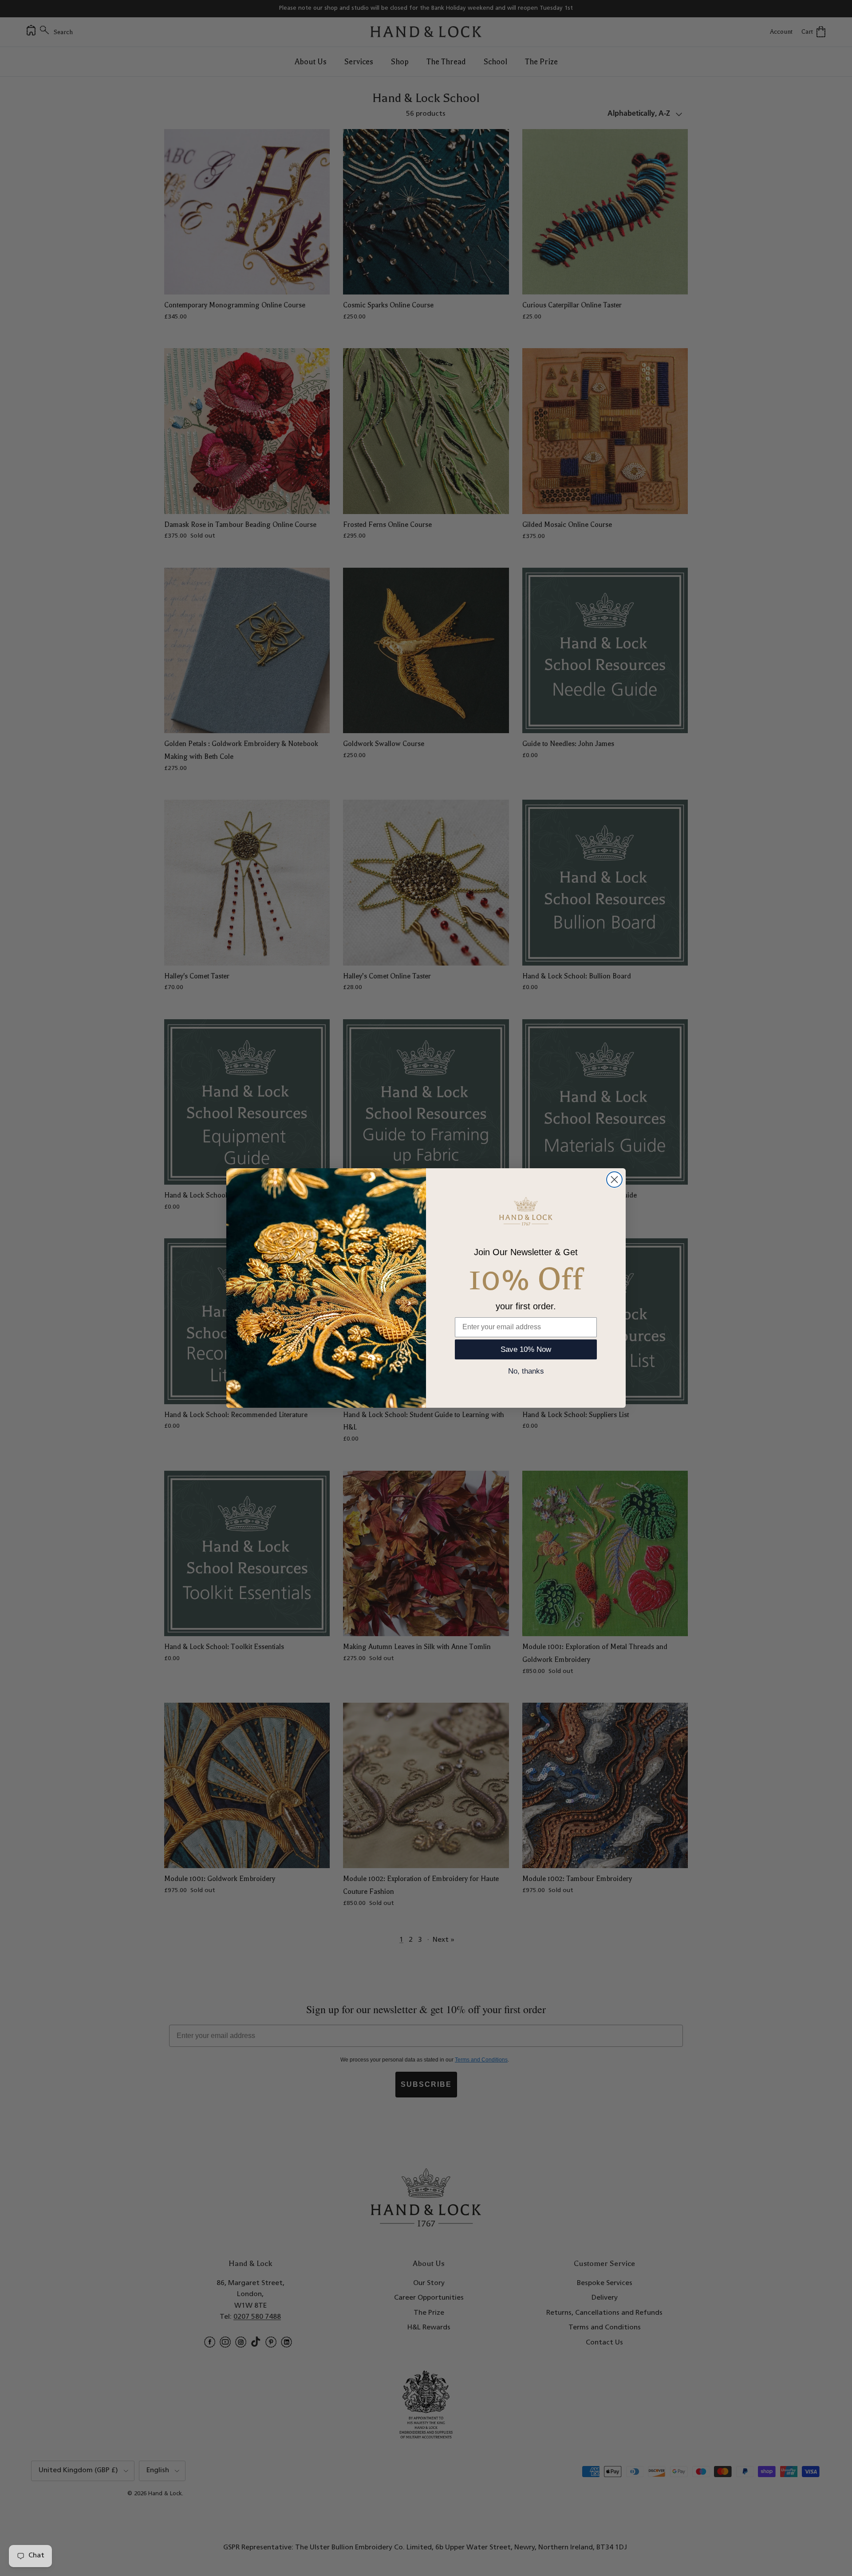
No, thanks (526, 1371)
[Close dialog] (614, 1180)
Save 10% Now (526, 1349)
